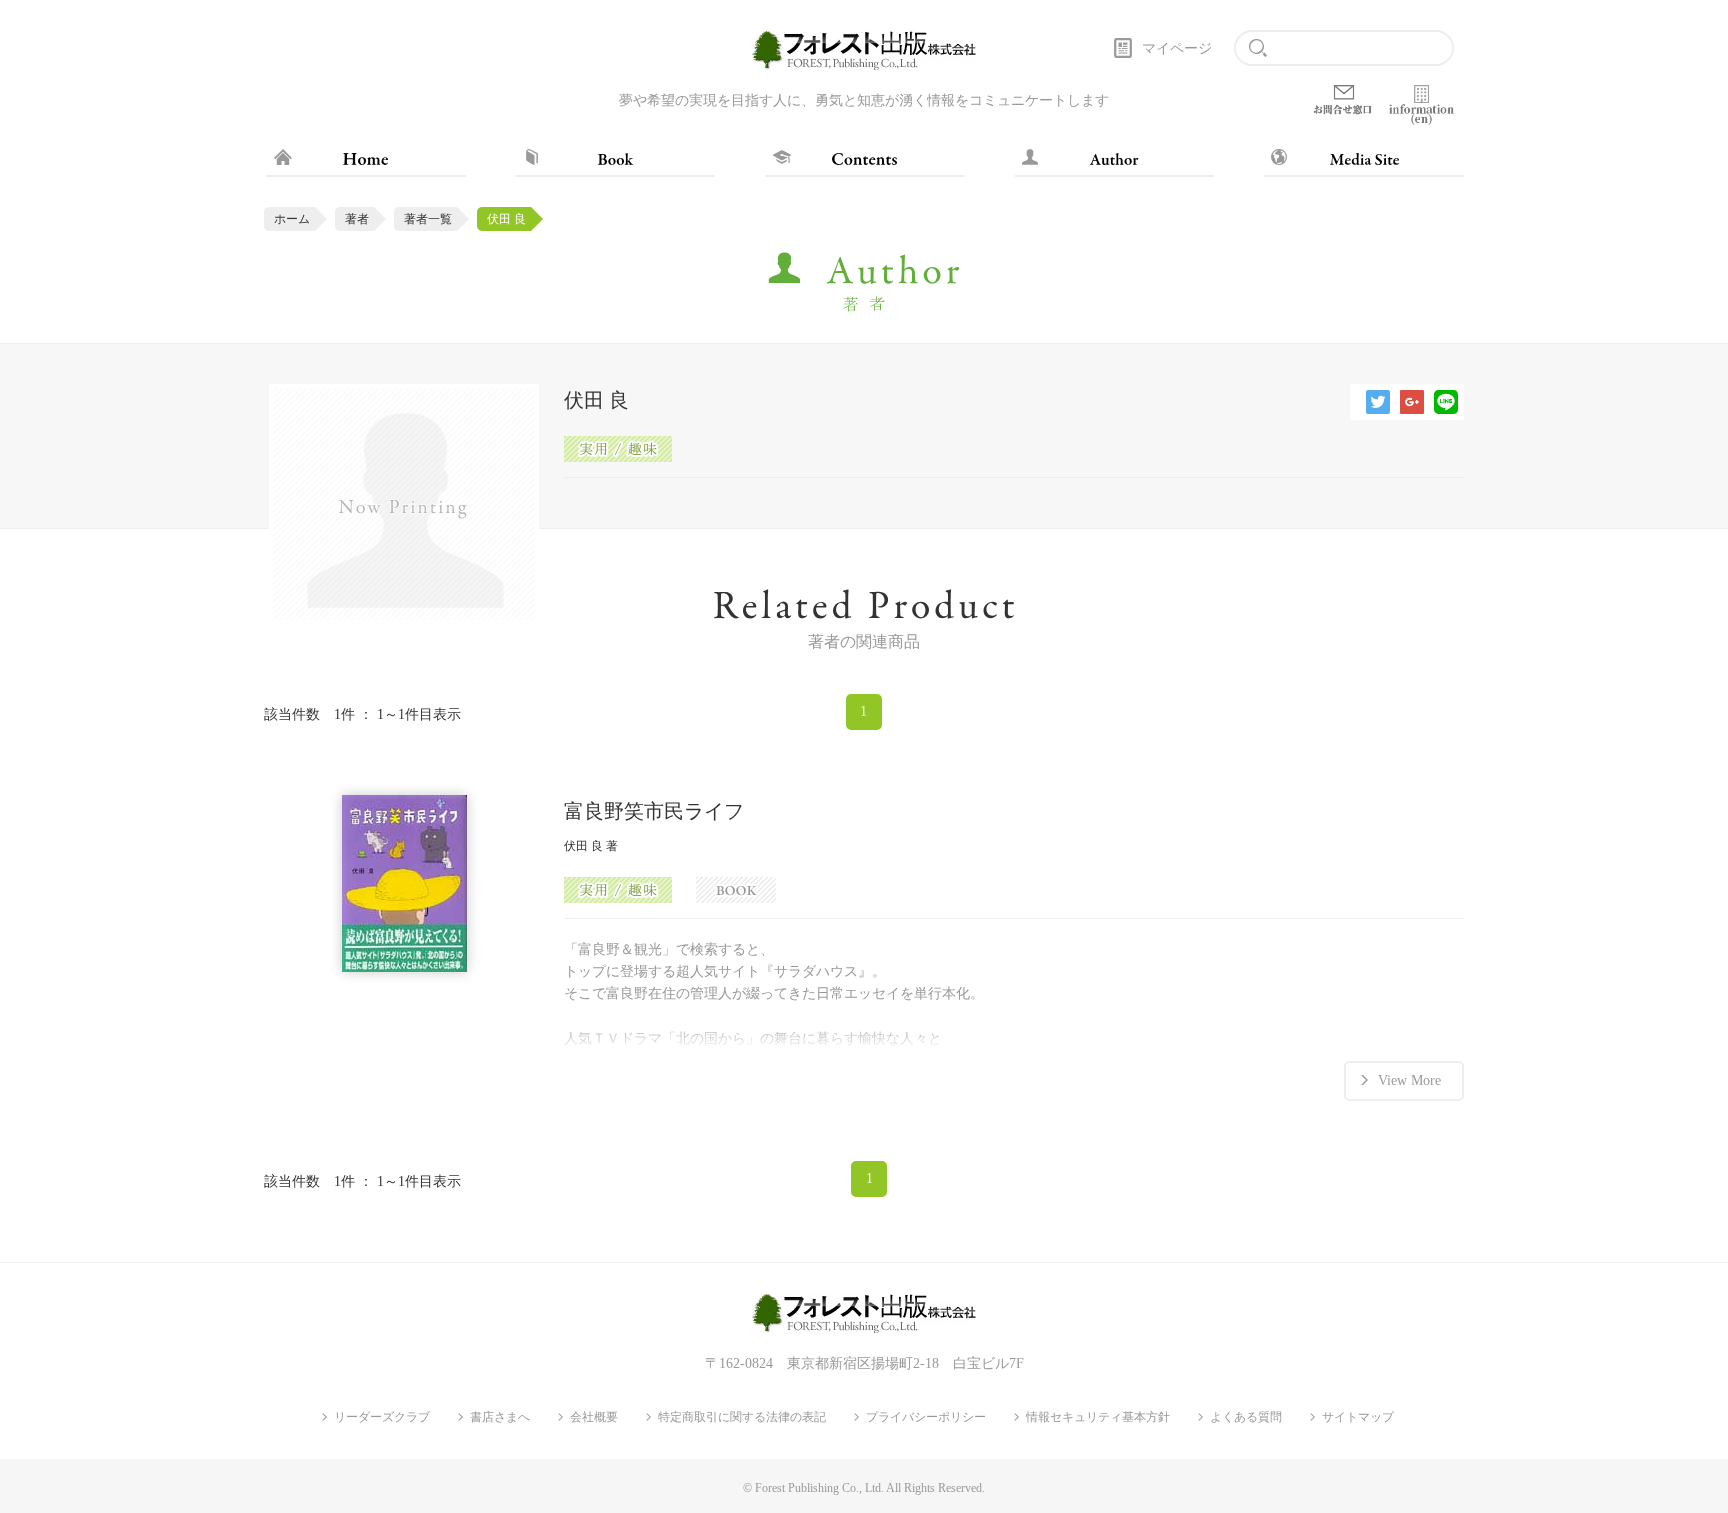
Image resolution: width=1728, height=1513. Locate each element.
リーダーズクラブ (382, 1417)
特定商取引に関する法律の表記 (742, 1417)
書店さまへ (500, 1417)
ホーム (292, 219)
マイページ (1177, 48)
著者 (357, 219)
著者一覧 (428, 219)
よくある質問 (1246, 1417)
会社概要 (594, 1417)
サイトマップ (1358, 1417)
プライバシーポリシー (926, 1417)
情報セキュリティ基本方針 (1098, 1417)
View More (1409, 1080)
